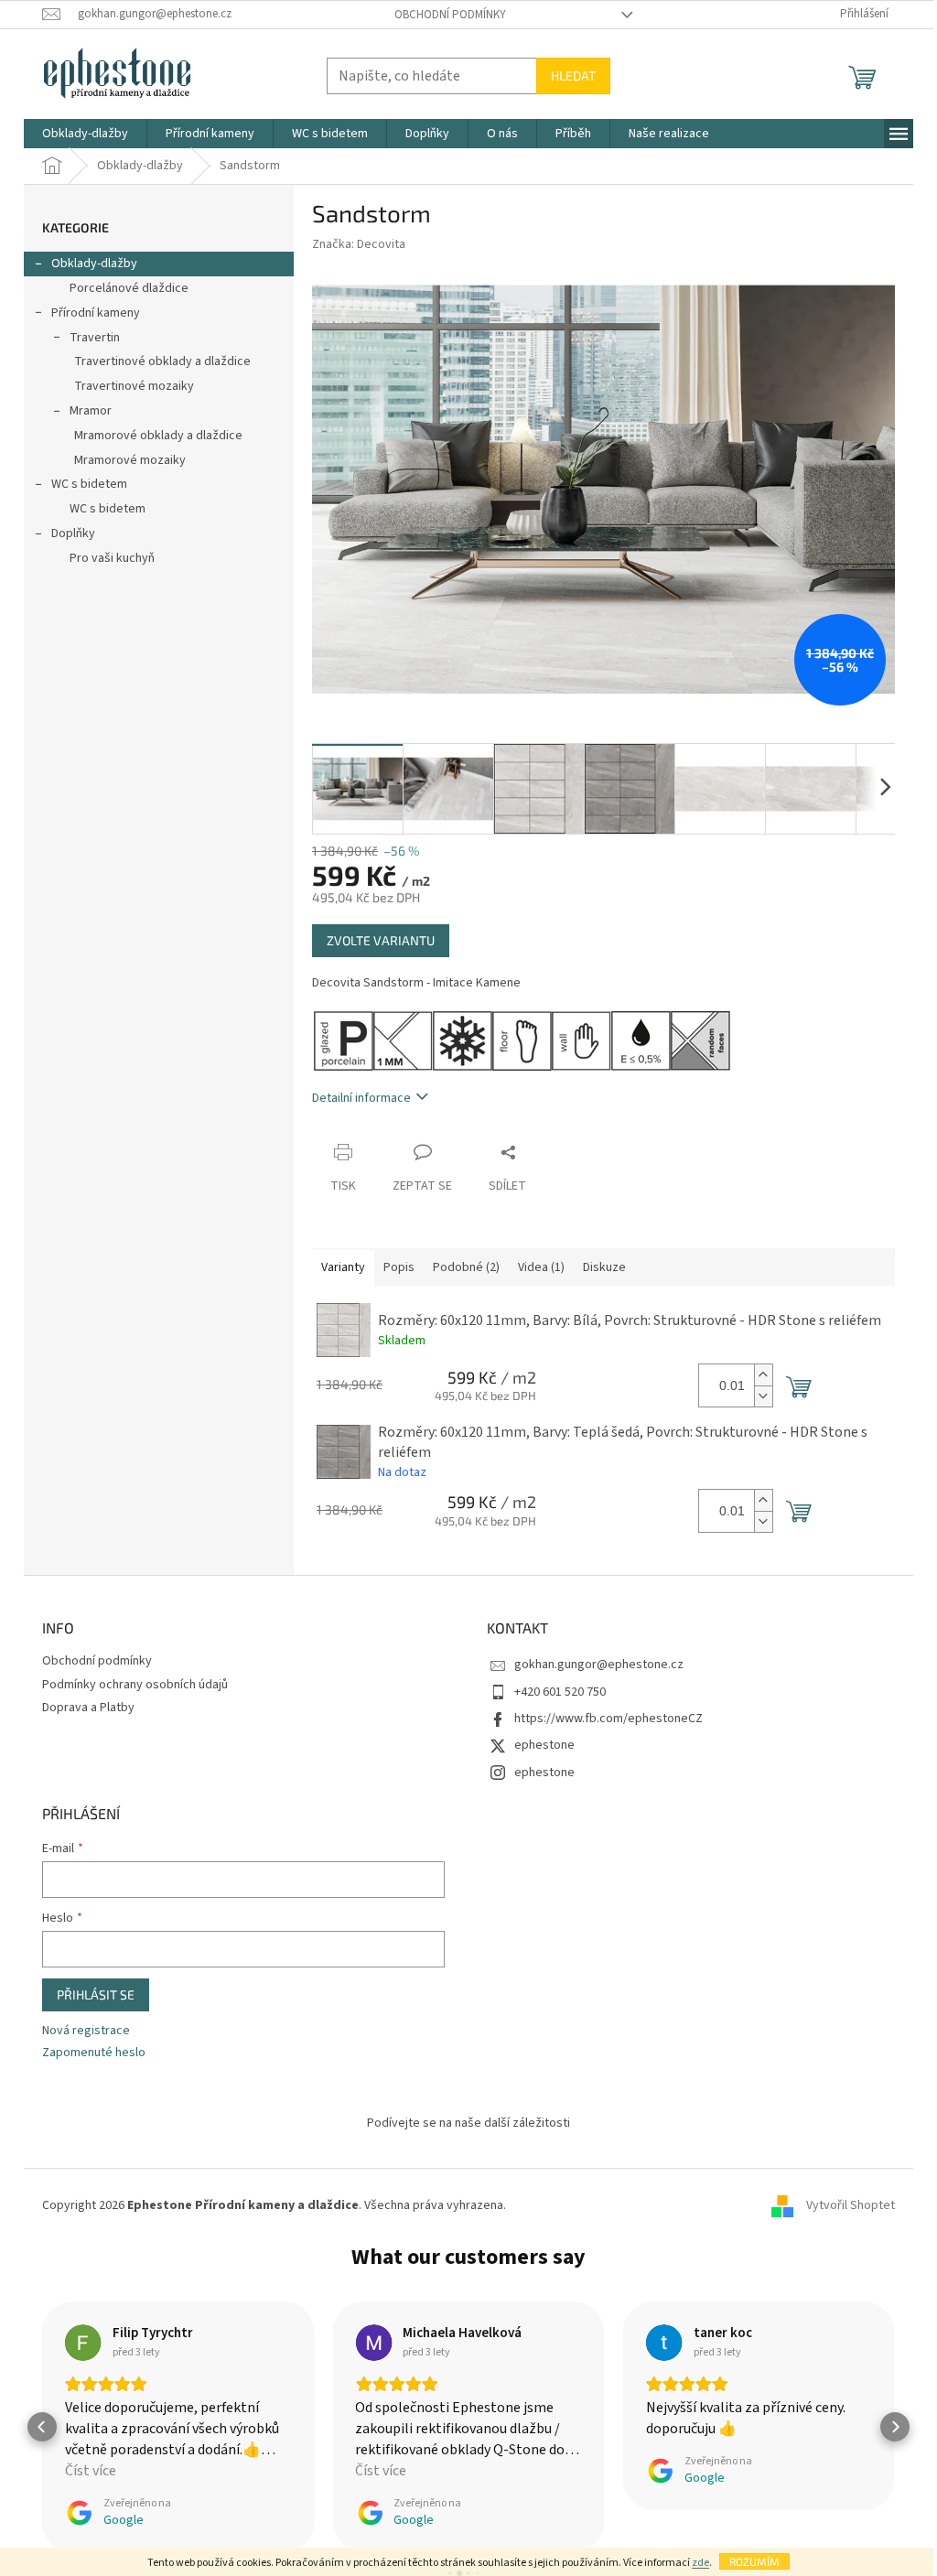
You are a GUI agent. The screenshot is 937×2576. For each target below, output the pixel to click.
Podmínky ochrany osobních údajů (135, 1685)
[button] (42, 2427)
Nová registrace (86, 2031)
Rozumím (754, 2561)
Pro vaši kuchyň (112, 558)
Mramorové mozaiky (130, 460)
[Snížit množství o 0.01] (763, 1396)
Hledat (573, 75)
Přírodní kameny (96, 313)
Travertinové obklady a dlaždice (162, 361)
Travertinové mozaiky (134, 386)
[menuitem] (85, 134)
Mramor (91, 411)
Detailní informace (361, 1098)
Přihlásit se (96, 1994)
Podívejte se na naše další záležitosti (468, 2123)
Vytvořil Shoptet (851, 2205)
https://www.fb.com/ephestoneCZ (609, 1719)
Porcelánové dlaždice (129, 288)
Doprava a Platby (88, 1708)
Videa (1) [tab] (541, 1267)
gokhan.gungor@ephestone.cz (599, 1665)
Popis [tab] (399, 1267)
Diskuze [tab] (604, 1267)
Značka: (359, 244)
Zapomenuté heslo (94, 2053)
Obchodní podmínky (450, 15)
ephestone (544, 1745)
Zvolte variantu (381, 940)
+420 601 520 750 (560, 1692)
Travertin (95, 338)
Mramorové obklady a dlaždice (158, 436)
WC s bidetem (89, 484)
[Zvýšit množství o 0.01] (763, 1375)
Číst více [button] (91, 2471)
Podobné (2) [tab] (466, 1267)
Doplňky (73, 534)
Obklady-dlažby (94, 264)
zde (700, 2563)
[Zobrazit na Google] (83, 2343)
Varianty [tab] (343, 1267)
